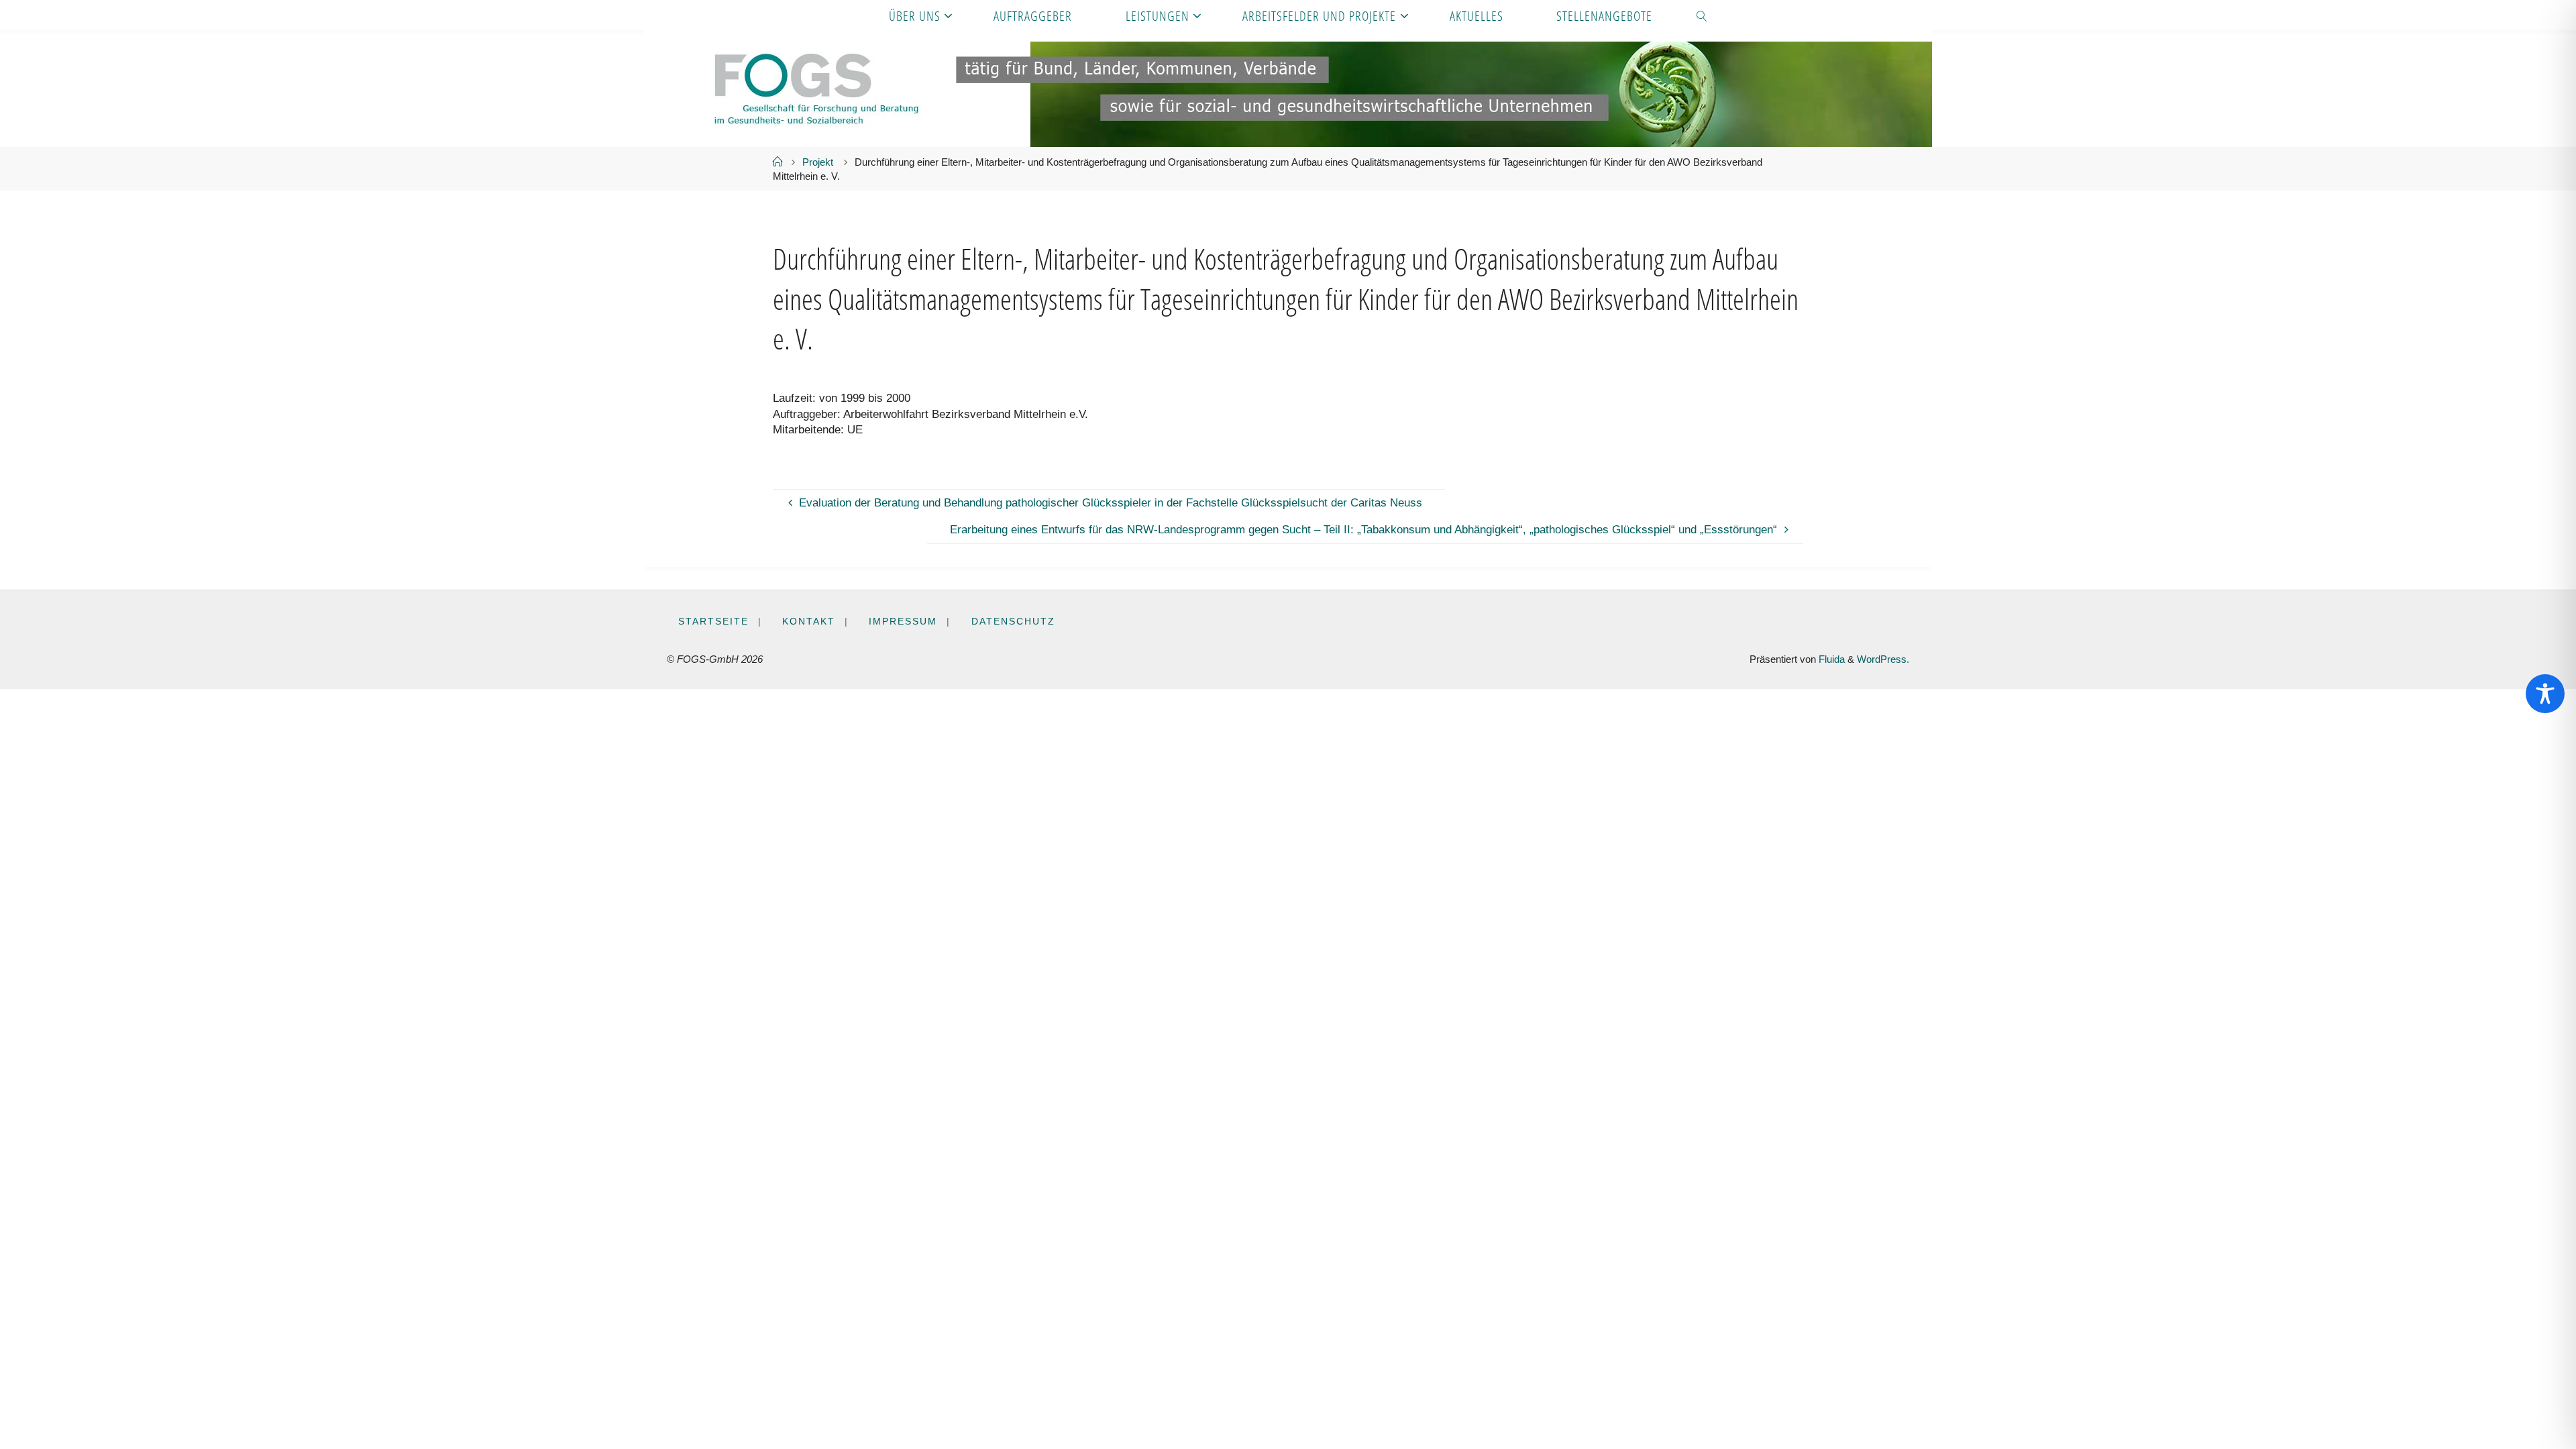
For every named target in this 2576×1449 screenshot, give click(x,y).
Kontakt (809, 622)
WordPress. (1883, 659)
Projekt (818, 162)
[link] (1703, 15)
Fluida (1830, 659)
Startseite (713, 622)
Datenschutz (1013, 622)
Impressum (903, 622)
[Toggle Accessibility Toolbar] (2545, 694)
